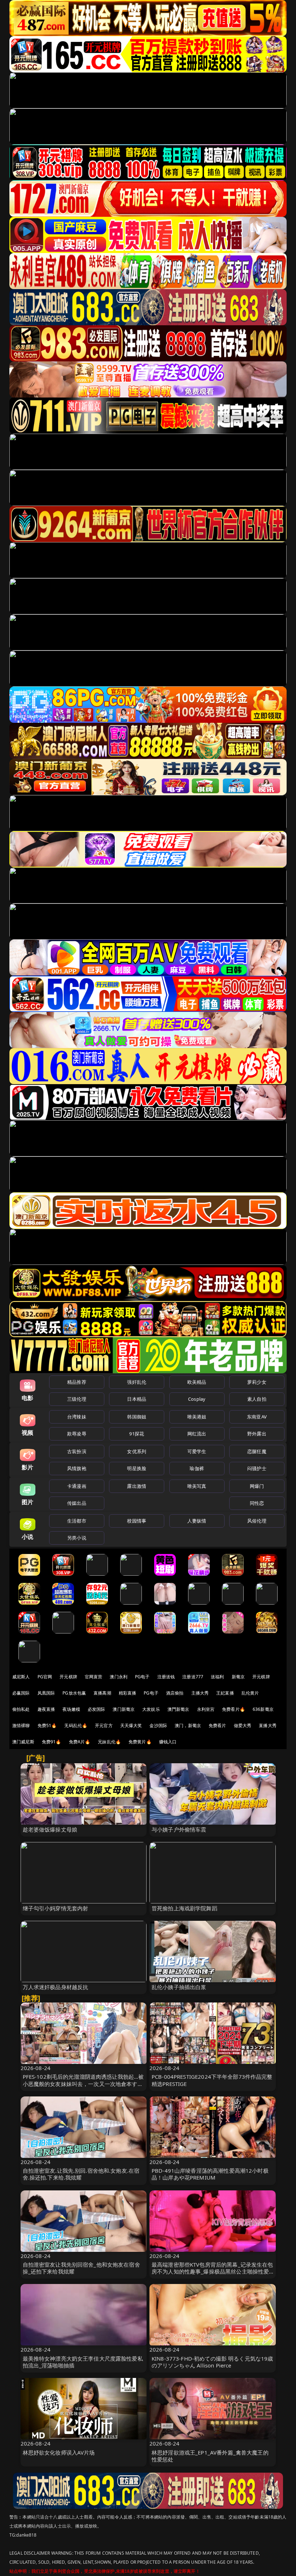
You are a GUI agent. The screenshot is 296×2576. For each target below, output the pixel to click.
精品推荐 (77, 1382)
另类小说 (77, 1538)
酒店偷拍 (175, 1693)
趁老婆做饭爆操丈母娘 (50, 1829)
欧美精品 (197, 1382)
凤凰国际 (46, 1693)
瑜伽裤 (197, 1468)
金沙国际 (158, 1725)
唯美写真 (197, 1486)
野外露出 (257, 1434)
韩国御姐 (137, 1417)
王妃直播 (225, 1693)
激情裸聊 (21, 1725)
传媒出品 (77, 1503)
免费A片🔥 (80, 1742)
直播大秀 (268, 1725)
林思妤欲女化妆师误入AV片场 (59, 2452)
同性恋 (257, 1503)
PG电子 (142, 1677)
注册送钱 (166, 1677)
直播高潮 (102, 1693)
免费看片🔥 (234, 1709)
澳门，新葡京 (188, 1725)
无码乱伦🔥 (76, 1725)
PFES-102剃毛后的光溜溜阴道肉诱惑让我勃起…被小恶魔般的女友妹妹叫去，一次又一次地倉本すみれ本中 (83, 2083)
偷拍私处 (21, 1709)
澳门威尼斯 (23, 1742)
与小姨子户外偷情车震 (179, 1829)
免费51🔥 (47, 1725)
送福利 (217, 1677)
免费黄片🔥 (140, 1742)
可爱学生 (197, 1451)
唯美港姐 (197, 1417)
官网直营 (94, 1677)
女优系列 (137, 1451)
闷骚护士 (257, 1468)
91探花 (137, 1434)
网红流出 (197, 1434)
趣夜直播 (46, 1709)
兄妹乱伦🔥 (109, 1742)
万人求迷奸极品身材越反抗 (56, 1987)
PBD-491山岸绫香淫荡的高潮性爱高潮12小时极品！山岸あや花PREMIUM (210, 2174)
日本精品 (137, 1399)
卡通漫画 (77, 1486)
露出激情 (137, 1486)
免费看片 (217, 1725)
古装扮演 (77, 1451)
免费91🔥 (52, 1742)
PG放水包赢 (74, 1693)
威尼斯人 (21, 1677)
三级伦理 (77, 1399)
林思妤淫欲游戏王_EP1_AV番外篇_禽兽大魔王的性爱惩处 (210, 2456)
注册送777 (193, 1677)
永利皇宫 (206, 1709)
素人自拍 (257, 1399)
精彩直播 (128, 1693)
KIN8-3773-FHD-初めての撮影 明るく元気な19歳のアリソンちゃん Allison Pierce (212, 2362)
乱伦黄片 (250, 1693)
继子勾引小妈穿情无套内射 (56, 1908)
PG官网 (45, 1677)
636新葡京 (263, 1709)
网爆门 (257, 1486)
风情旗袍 (77, 1468)
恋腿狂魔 (257, 1451)
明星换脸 (137, 1468)
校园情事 (137, 1521)
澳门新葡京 (124, 1709)
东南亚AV (257, 1417)
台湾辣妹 (77, 1417)
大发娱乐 (151, 1709)
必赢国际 (21, 1693)
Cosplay (197, 1399)
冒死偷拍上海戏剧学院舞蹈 (184, 1908)
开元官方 (104, 1725)
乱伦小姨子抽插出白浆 (179, 1987)
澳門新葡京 (179, 1709)
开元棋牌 (68, 1677)
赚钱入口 (168, 1742)
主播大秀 (200, 1693)
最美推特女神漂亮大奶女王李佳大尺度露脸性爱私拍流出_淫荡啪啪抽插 (83, 2362)
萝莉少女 (257, 1382)
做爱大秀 (243, 1725)
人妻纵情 (197, 1521)
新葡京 (238, 1677)
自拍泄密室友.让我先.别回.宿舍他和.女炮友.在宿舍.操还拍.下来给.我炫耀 (81, 2174)
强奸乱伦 (137, 1382)
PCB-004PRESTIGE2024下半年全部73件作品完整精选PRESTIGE (212, 2080)
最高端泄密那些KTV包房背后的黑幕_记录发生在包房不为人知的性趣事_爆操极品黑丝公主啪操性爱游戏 (212, 2271)
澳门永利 (119, 1677)
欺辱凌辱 (77, 1434)
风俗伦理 (257, 1521)
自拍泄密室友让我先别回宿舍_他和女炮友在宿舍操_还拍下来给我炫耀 (81, 2268)
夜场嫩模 (71, 1709)
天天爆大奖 (131, 1725)
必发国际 (97, 1709)
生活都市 (77, 1521)
